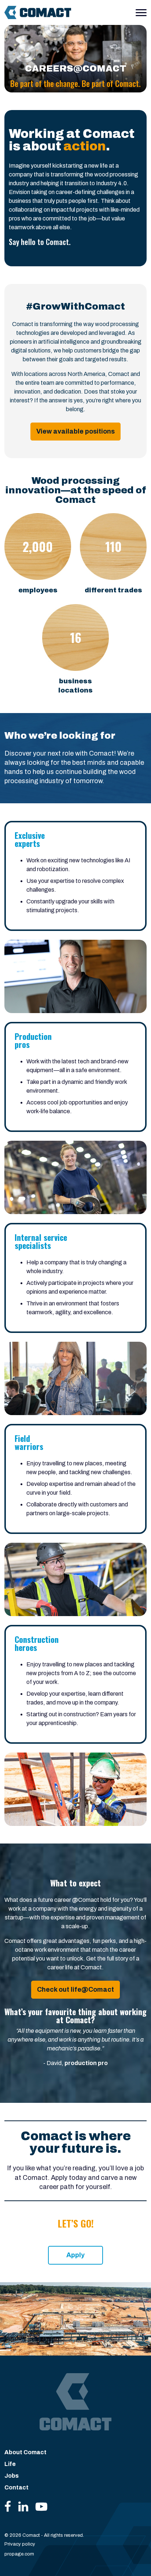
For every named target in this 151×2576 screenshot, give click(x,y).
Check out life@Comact (75, 1989)
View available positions (75, 431)
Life (10, 2464)
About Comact (25, 2452)
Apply (75, 2255)
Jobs (12, 2476)
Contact (16, 2487)
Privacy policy (20, 2544)
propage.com (19, 2554)
